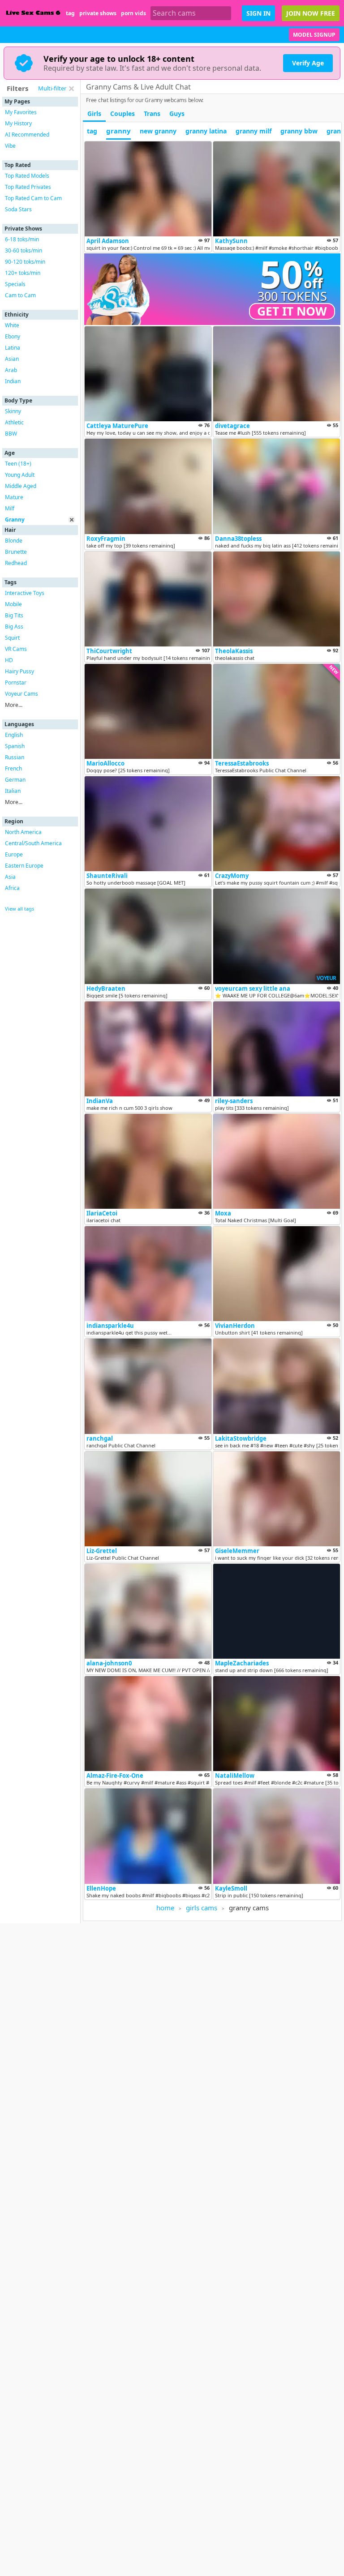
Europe (14, 854)
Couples (123, 113)
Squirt (12, 638)
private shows (98, 13)
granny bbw (299, 131)
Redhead (16, 563)
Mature (14, 497)
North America (23, 832)
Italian (13, 791)
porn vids (133, 13)
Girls (94, 113)
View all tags (19, 909)
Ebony (13, 336)
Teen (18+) (18, 464)
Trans (152, 113)
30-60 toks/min (24, 250)
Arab (11, 370)
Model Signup (314, 35)
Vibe (10, 146)
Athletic (14, 422)
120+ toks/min (23, 273)
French (13, 768)
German (15, 780)
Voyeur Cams (21, 694)
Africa (12, 888)
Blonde (14, 541)
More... (14, 705)
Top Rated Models (27, 176)
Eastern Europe (24, 866)
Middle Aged (21, 486)
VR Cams (16, 649)
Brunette (16, 552)
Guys (177, 113)
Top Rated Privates (28, 187)
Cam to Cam (20, 295)
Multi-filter (52, 88)
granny (118, 131)
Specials (15, 284)
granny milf (254, 131)
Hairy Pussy (19, 671)
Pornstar (16, 683)
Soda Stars (18, 209)
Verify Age (308, 63)
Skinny (13, 411)
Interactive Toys (25, 593)
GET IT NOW (292, 311)
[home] (33, 13)
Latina (13, 348)
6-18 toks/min (22, 239)
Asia (10, 877)
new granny (158, 131)
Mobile (13, 604)
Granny (15, 520)
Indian (13, 381)
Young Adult (20, 475)
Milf (10, 508)
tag (70, 13)
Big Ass (14, 627)
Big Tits (14, 615)
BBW (11, 434)
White (12, 325)
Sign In (258, 13)
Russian (15, 757)
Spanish (15, 746)
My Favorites (21, 112)
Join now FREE (311, 13)
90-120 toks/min (25, 262)
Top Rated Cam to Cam (33, 198)
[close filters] (71, 89)
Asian (12, 359)
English (14, 735)
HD (9, 660)
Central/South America (33, 843)
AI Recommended (27, 135)
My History (18, 123)
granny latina (206, 131)
